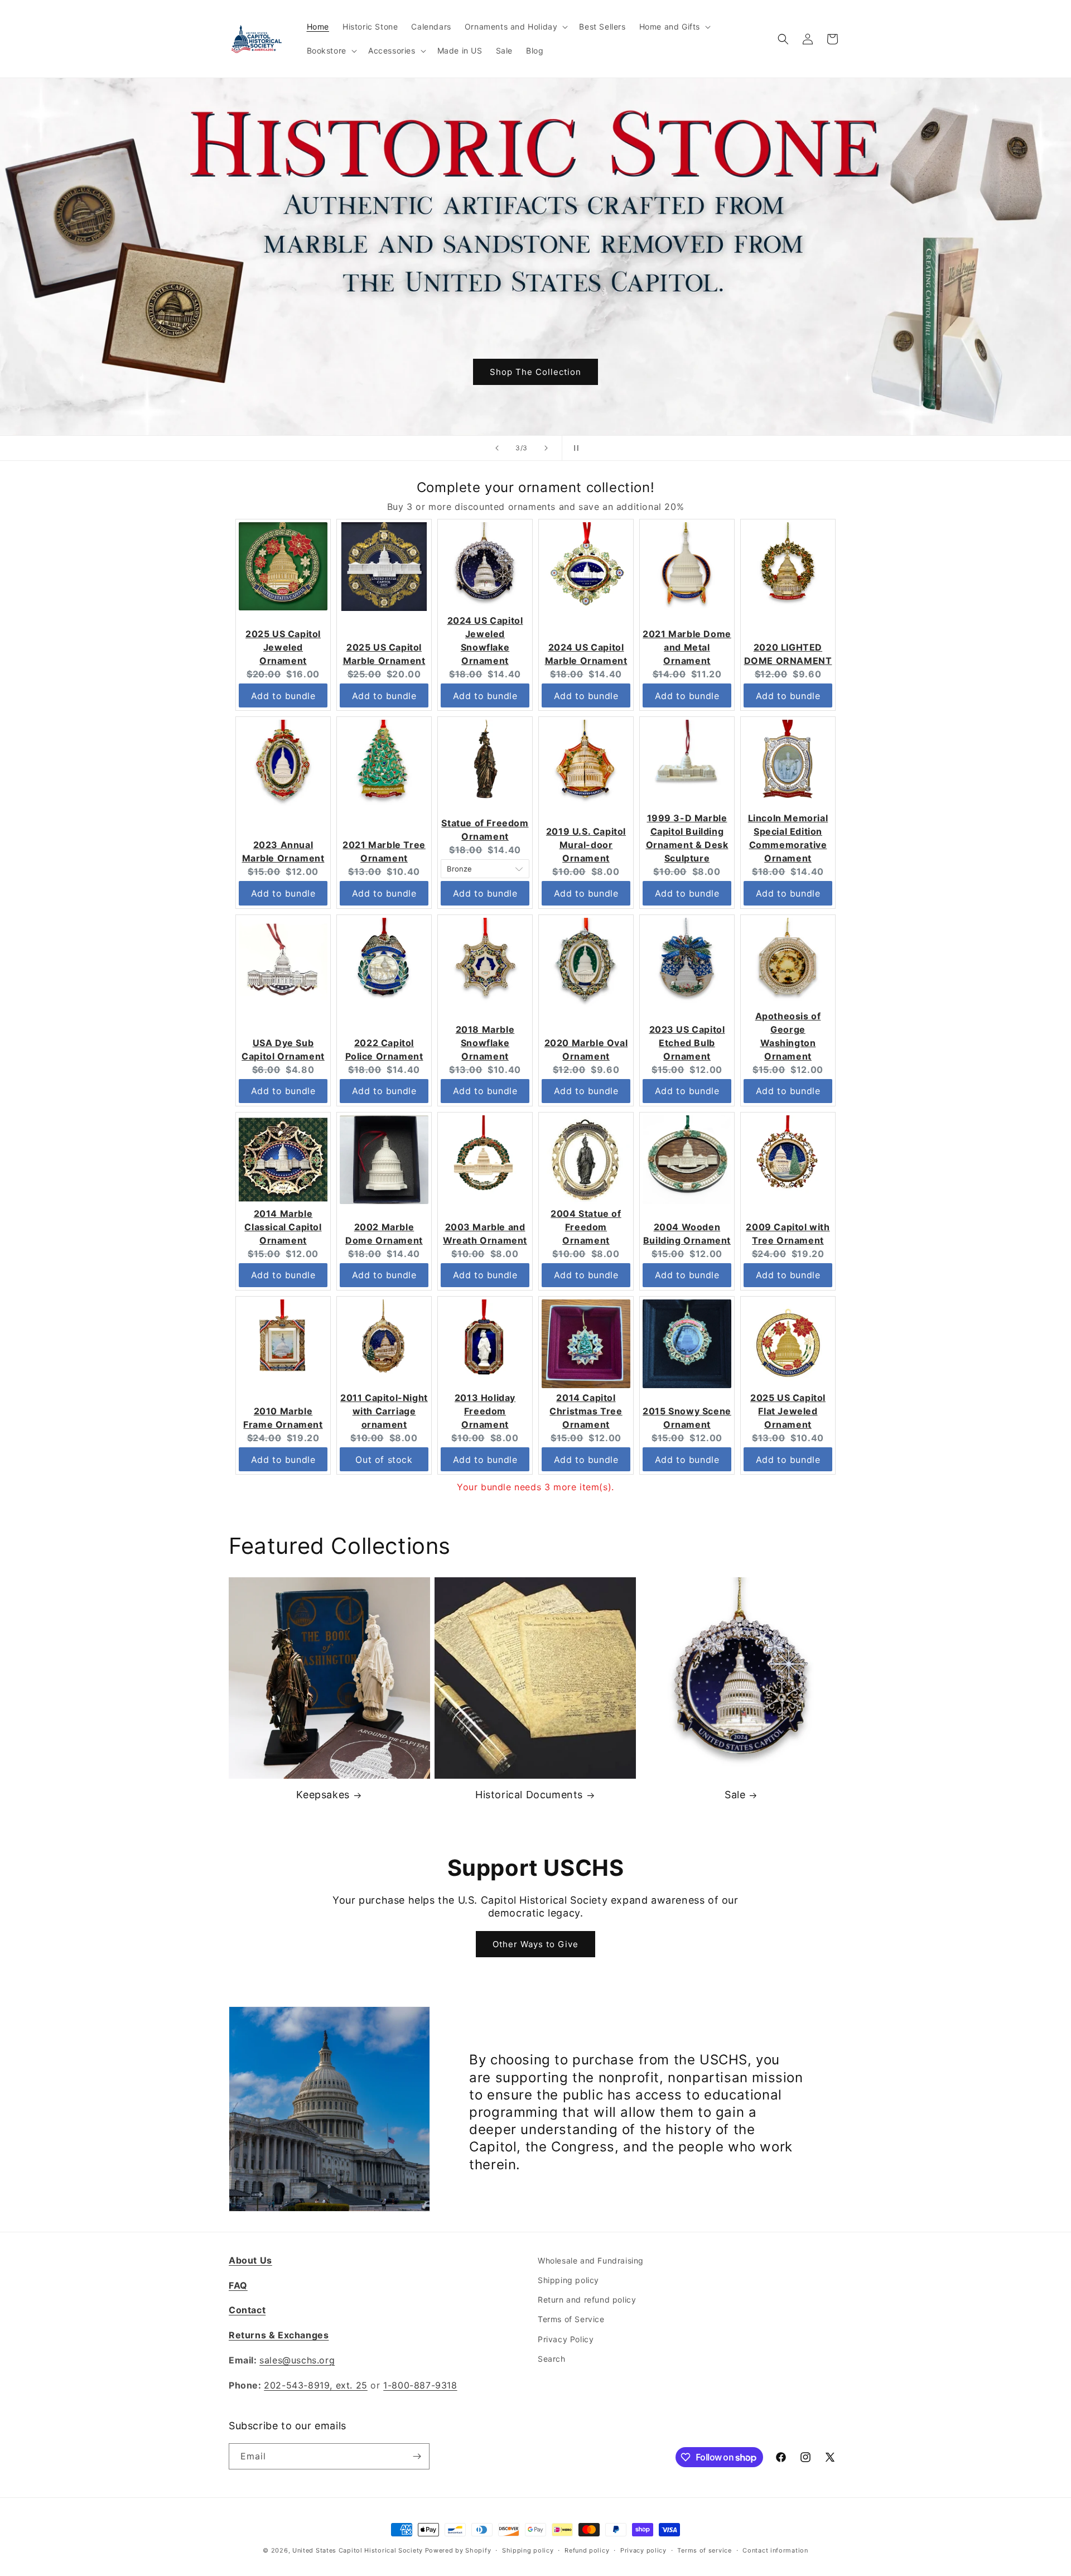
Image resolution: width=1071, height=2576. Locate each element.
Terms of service (704, 2550)
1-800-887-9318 (420, 2385)
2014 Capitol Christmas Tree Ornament (586, 1411)
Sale (735, 1795)
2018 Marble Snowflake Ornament (485, 1043)
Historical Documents (529, 1795)
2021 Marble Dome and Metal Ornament (687, 647)
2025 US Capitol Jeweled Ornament (283, 647)
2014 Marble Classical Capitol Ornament (283, 1227)
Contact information (775, 2550)
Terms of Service (571, 2319)
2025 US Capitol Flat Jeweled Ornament (788, 1411)
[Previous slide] (497, 448)
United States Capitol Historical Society (358, 2550)
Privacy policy (643, 2550)
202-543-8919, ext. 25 (316, 2385)
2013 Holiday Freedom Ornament (485, 1411)
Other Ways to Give (535, 1944)
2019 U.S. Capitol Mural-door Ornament (586, 845)
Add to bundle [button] (283, 696)
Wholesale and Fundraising (591, 2260)
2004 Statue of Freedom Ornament (586, 1227)
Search (552, 2359)
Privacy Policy (566, 2339)
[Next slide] (546, 448)
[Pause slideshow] (574, 448)
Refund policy (587, 2550)
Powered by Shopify (458, 2550)
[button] (515, 27)
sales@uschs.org (297, 2360)
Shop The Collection (535, 371)
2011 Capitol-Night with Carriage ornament (384, 1411)
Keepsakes (323, 1795)
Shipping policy (568, 2280)
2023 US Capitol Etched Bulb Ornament (687, 1043)
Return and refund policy (587, 2300)
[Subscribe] (417, 2456)
